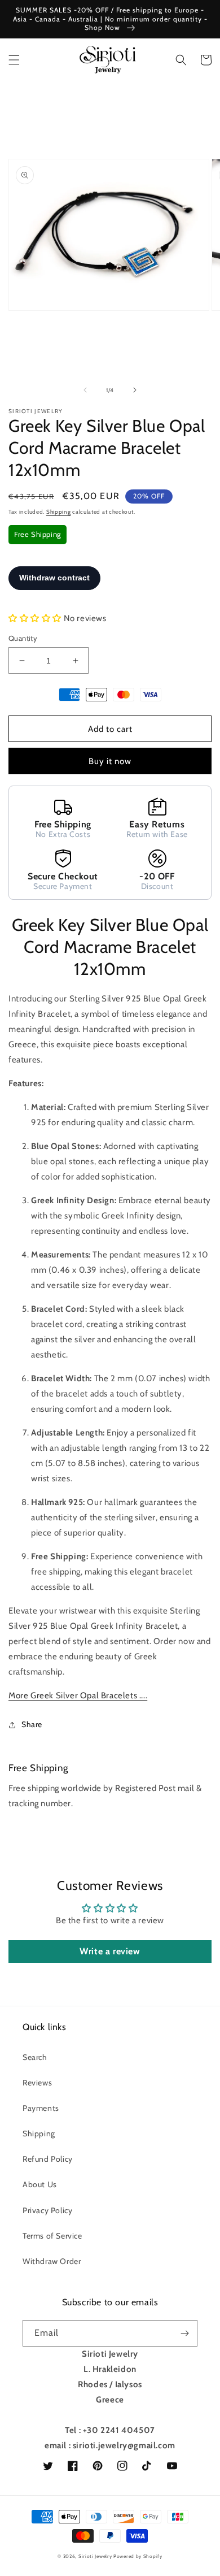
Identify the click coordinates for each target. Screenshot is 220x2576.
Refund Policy (48, 2159)
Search (35, 2057)
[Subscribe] (184, 2333)
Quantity (23, 638)
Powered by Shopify (138, 2556)
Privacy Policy (47, 2210)
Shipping (59, 512)
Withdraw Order (52, 2261)
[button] (14, 60)
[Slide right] (135, 390)
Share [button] (32, 1724)
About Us (40, 2184)
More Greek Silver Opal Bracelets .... (78, 1695)
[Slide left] (85, 390)
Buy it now (110, 761)
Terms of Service (52, 2236)
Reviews (37, 2083)
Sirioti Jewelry (95, 2556)
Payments (41, 2108)
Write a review (110, 1951)
